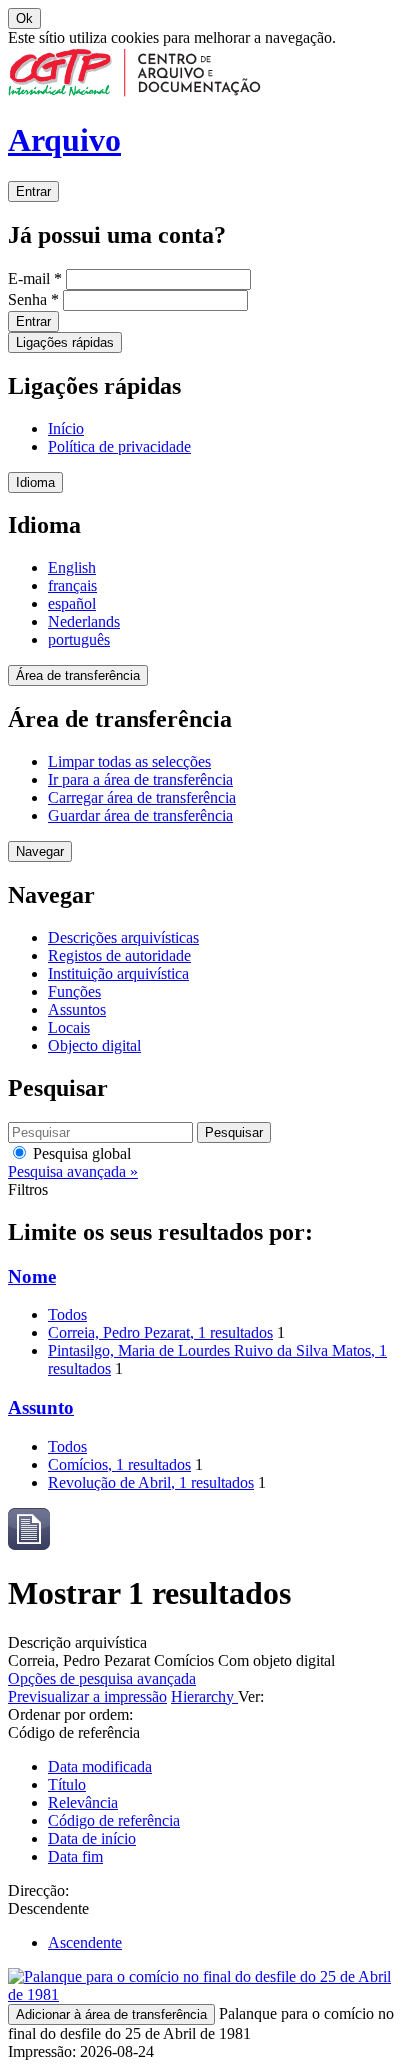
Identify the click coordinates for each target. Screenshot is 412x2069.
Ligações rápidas (65, 342)
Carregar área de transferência (142, 797)
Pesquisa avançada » (73, 1171)
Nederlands (84, 621)
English (72, 567)
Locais (69, 1027)
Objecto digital (94, 1045)
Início (66, 428)
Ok (24, 18)
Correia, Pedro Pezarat (160, 1332)
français (72, 585)
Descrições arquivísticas (123, 937)
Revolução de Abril (151, 1482)
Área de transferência (78, 675)
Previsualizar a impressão (87, 1696)
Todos (67, 1314)
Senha (33, 299)
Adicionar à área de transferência (111, 2014)
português (79, 639)
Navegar (40, 851)
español (72, 603)
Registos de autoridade (119, 955)
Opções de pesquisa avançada (102, 1678)
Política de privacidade (119, 446)
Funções (74, 991)
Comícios (119, 1464)
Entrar (33, 191)
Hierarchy (204, 1696)
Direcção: (38, 1890)
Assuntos (77, 1009)
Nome (32, 1276)
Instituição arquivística (118, 973)
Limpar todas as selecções (129, 761)
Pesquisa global (80, 1153)
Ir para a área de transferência (140, 779)
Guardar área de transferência (140, 815)
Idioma (35, 482)
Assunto (41, 1407)
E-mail (35, 278)
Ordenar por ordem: (70, 1714)
